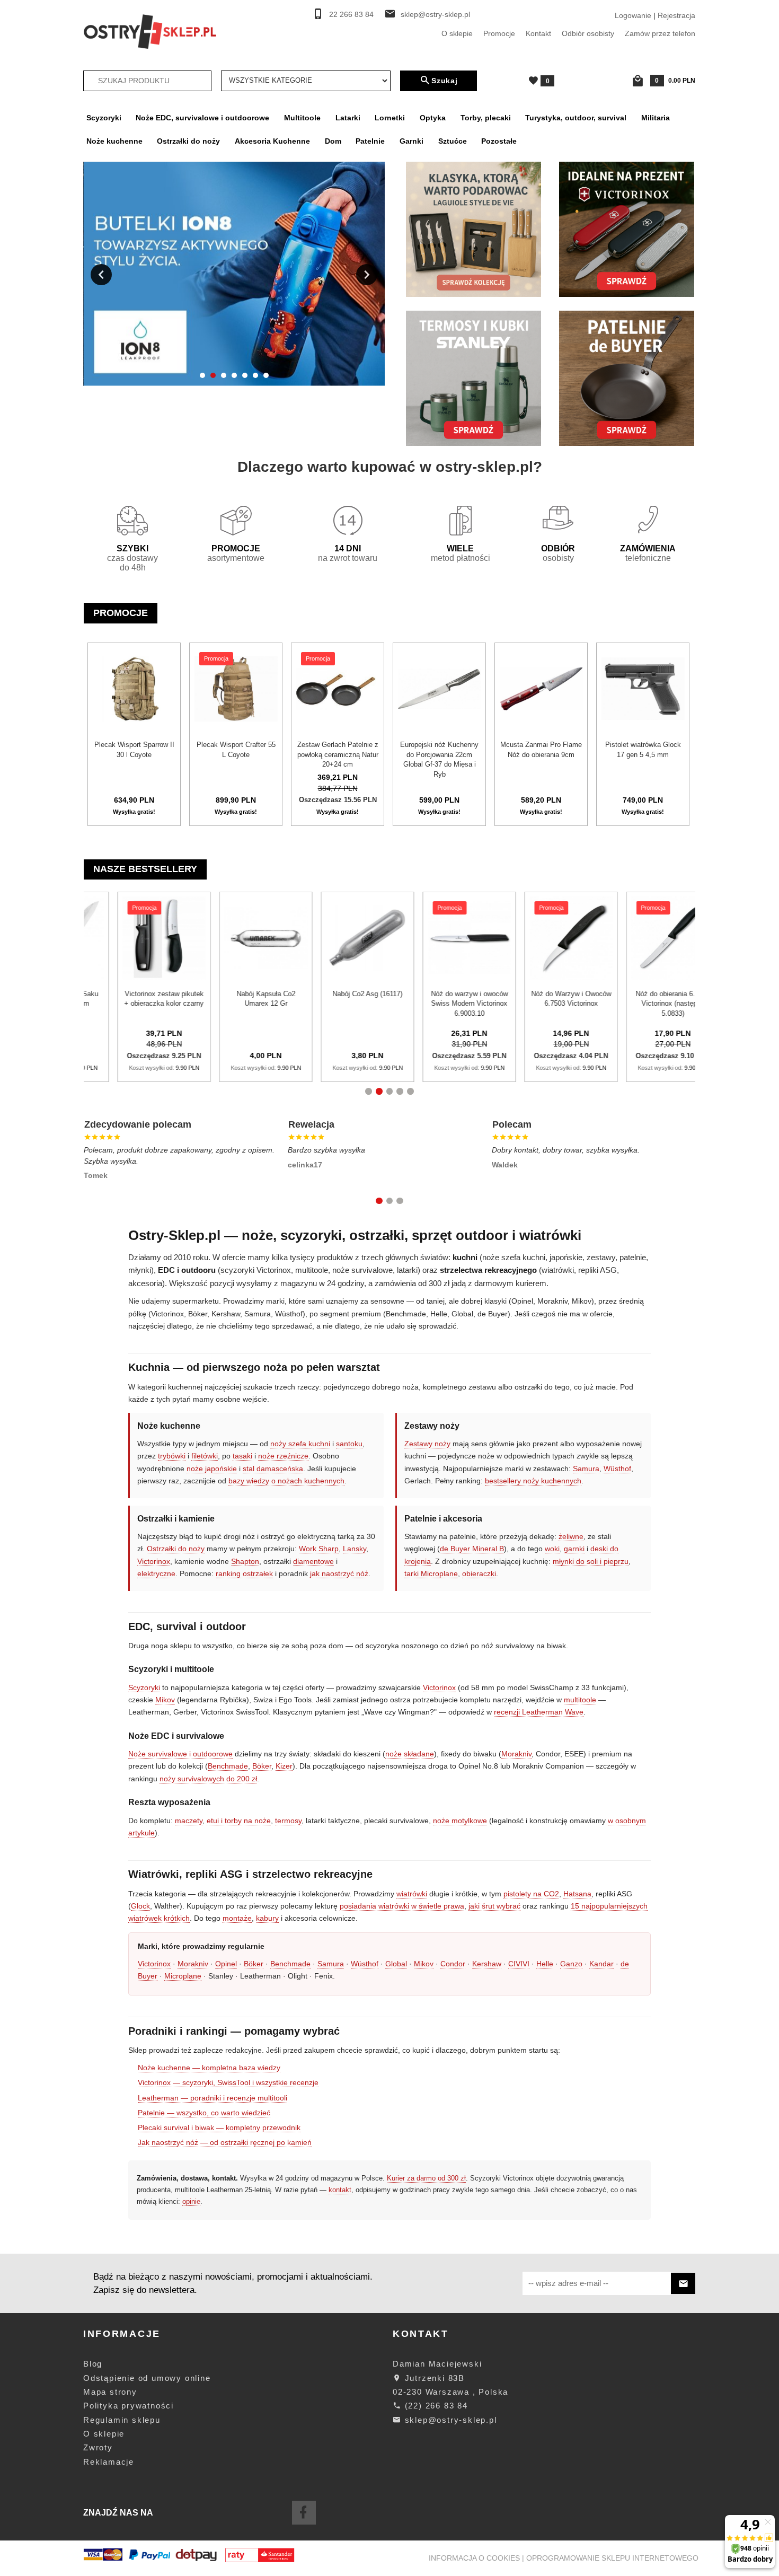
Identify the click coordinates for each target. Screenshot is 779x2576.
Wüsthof (617, 1469)
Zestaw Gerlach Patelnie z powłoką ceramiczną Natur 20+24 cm (338, 754)
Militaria (656, 118)
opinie (191, 2201)
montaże (237, 1918)
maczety (189, 1821)
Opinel (226, 1964)
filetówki (205, 1456)
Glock (140, 1906)
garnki (574, 1549)
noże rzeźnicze (283, 1456)
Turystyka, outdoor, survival (576, 118)
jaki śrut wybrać (494, 1906)
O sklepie (457, 33)
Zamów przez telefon (660, 33)
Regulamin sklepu (122, 2420)
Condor (453, 1964)
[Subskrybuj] (683, 2284)
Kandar (601, 1964)
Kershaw (487, 1964)
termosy (288, 1821)
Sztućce (453, 141)
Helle (545, 1964)
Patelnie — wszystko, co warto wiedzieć (204, 2113)
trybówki (172, 1456)
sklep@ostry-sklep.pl (435, 15)
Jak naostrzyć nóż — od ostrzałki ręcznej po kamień (225, 2142)
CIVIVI (519, 1964)
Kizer (284, 1766)
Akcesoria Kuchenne (272, 141)
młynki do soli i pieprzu (591, 1561)
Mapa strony (110, 2392)
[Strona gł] (150, 31)
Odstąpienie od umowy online (147, 2378)
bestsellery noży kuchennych (533, 1481)
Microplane (183, 1976)
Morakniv (516, 1754)
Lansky (355, 1549)
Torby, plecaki (486, 118)
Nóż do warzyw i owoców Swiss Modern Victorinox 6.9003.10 (244, 1004)
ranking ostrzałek (244, 1573)
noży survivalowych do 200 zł (208, 1779)
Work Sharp (319, 1549)
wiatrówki (412, 1894)
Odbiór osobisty (588, 33)
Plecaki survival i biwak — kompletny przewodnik (219, 2127)
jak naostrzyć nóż (339, 1573)
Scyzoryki (104, 118)
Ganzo (571, 1964)
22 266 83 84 (351, 15)
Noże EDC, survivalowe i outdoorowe (202, 118)
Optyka (433, 118)
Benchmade (228, 1766)
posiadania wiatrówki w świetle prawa (402, 1906)
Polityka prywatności (129, 2406)
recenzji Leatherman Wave (539, 1712)
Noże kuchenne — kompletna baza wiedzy (209, 2068)
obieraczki (479, 1573)
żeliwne (571, 1536)
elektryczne (156, 1573)
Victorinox (154, 1561)
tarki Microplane (431, 1573)
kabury (267, 1918)
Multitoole (302, 118)
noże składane (410, 1754)
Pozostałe (499, 141)
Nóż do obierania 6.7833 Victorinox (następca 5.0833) (447, 1004)
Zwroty (98, 2447)
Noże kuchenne (114, 141)
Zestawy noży (427, 1444)
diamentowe (313, 1561)
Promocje (499, 33)
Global (396, 1964)
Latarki (348, 118)
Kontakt (538, 33)
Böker (262, 1766)
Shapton (245, 1561)
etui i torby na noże (239, 1821)
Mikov (165, 1700)
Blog (93, 2364)
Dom (333, 141)
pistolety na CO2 (531, 1894)
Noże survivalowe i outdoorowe (180, 1754)
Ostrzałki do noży (188, 141)
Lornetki (390, 118)
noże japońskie (212, 1469)
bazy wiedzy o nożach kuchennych (286, 1481)
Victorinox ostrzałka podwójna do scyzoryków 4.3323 (650, 1004)
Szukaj (445, 81)
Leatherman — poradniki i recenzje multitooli (213, 2098)
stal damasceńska (273, 1469)
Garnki (411, 141)
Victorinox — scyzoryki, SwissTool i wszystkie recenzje (228, 2082)
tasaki (242, 1456)
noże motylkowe (460, 1821)
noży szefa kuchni (300, 1444)
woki (552, 1549)
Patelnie (370, 141)
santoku (349, 1444)
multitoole (580, 1700)
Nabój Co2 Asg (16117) (141, 994)
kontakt (340, 2190)
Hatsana (577, 1894)
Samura (586, 1469)
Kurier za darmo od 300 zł (426, 2178)
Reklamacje (109, 2462)
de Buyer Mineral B (472, 1549)
